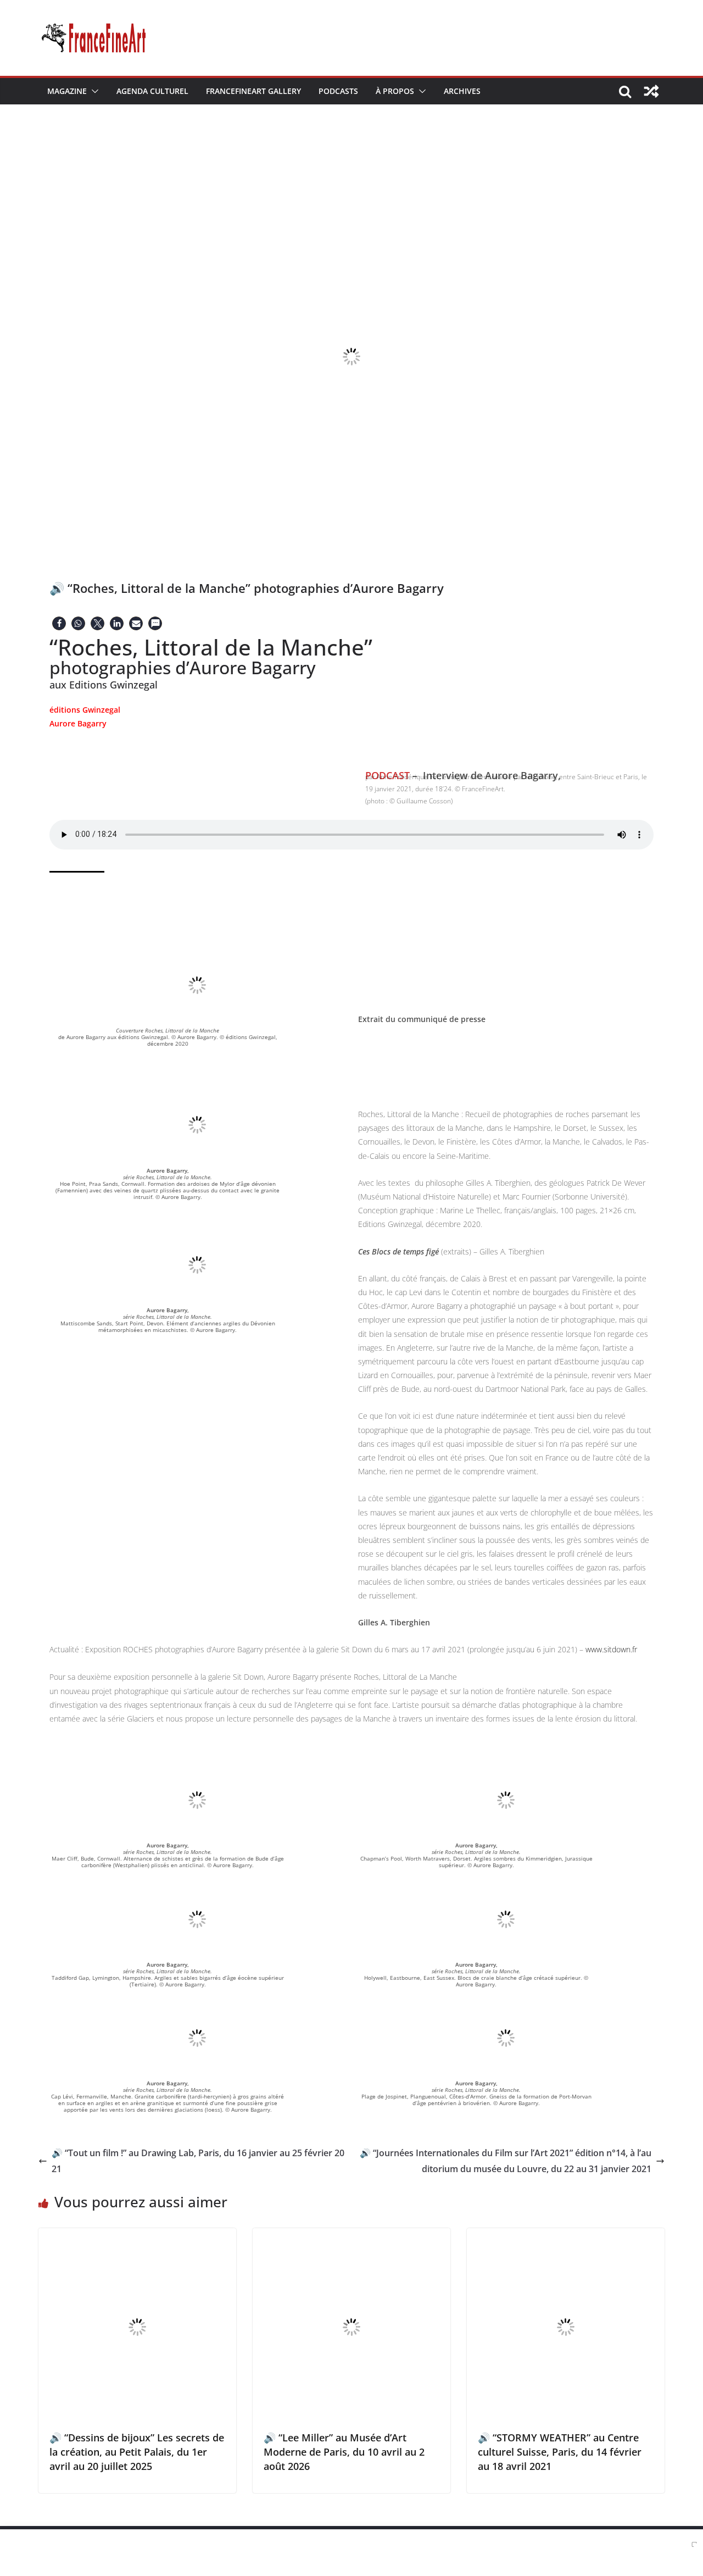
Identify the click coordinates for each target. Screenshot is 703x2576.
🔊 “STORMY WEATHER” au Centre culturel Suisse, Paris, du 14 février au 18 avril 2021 (560, 2452)
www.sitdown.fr (611, 1649)
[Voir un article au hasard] (651, 91)
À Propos (395, 91)
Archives (462, 91)
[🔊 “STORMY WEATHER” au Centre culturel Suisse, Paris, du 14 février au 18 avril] (566, 2236)
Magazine (67, 91)
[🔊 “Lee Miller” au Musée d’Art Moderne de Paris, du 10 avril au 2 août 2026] (351, 2236)
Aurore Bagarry (78, 723)
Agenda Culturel (152, 91)
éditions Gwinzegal (85, 710)
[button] (93, 91)
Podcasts (338, 91)
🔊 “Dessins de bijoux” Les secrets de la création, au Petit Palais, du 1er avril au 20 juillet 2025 (137, 2452)
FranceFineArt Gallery (253, 91)
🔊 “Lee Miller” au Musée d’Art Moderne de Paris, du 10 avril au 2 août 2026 (344, 2452)
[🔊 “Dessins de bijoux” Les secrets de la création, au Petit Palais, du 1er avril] (137, 2236)
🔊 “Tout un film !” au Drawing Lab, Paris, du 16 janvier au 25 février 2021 (198, 2161)
